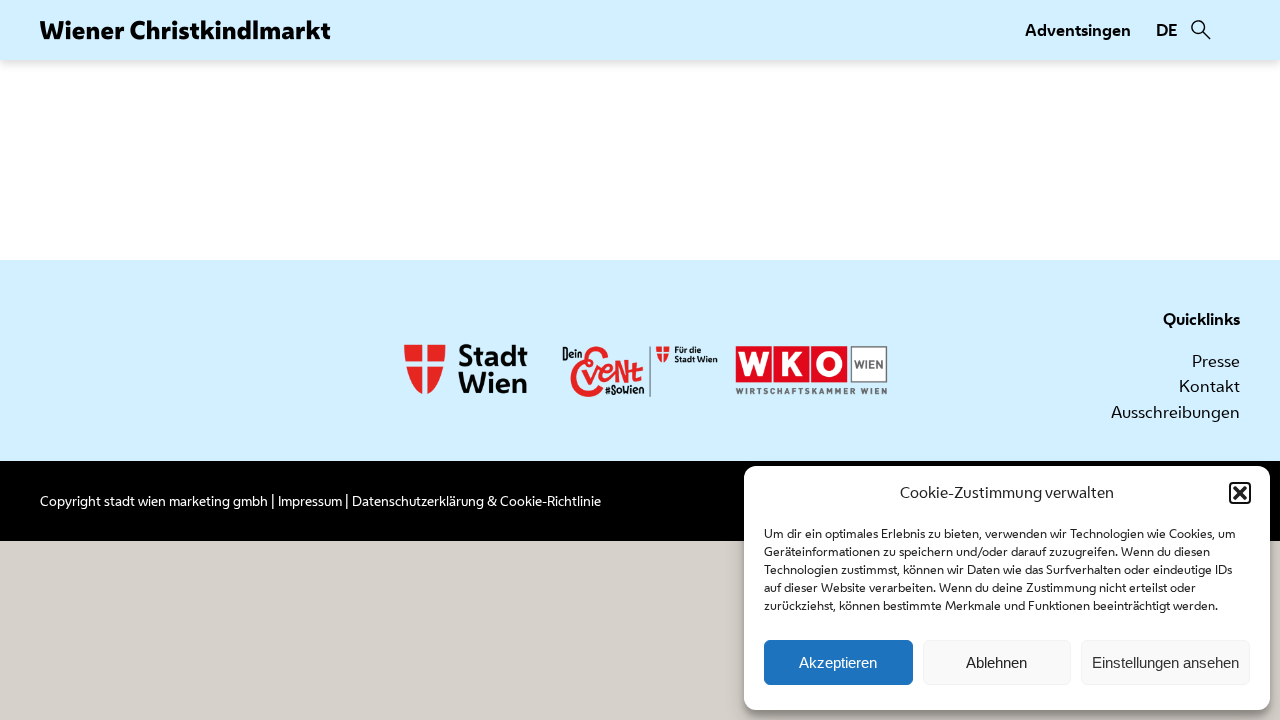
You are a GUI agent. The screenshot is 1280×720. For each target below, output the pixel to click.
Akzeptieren (838, 662)
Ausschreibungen (1175, 412)
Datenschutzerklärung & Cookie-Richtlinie (476, 501)
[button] (1240, 493)
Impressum (310, 501)
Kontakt (1209, 386)
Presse (1216, 361)
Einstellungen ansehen (1165, 662)
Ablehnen (996, 662)
